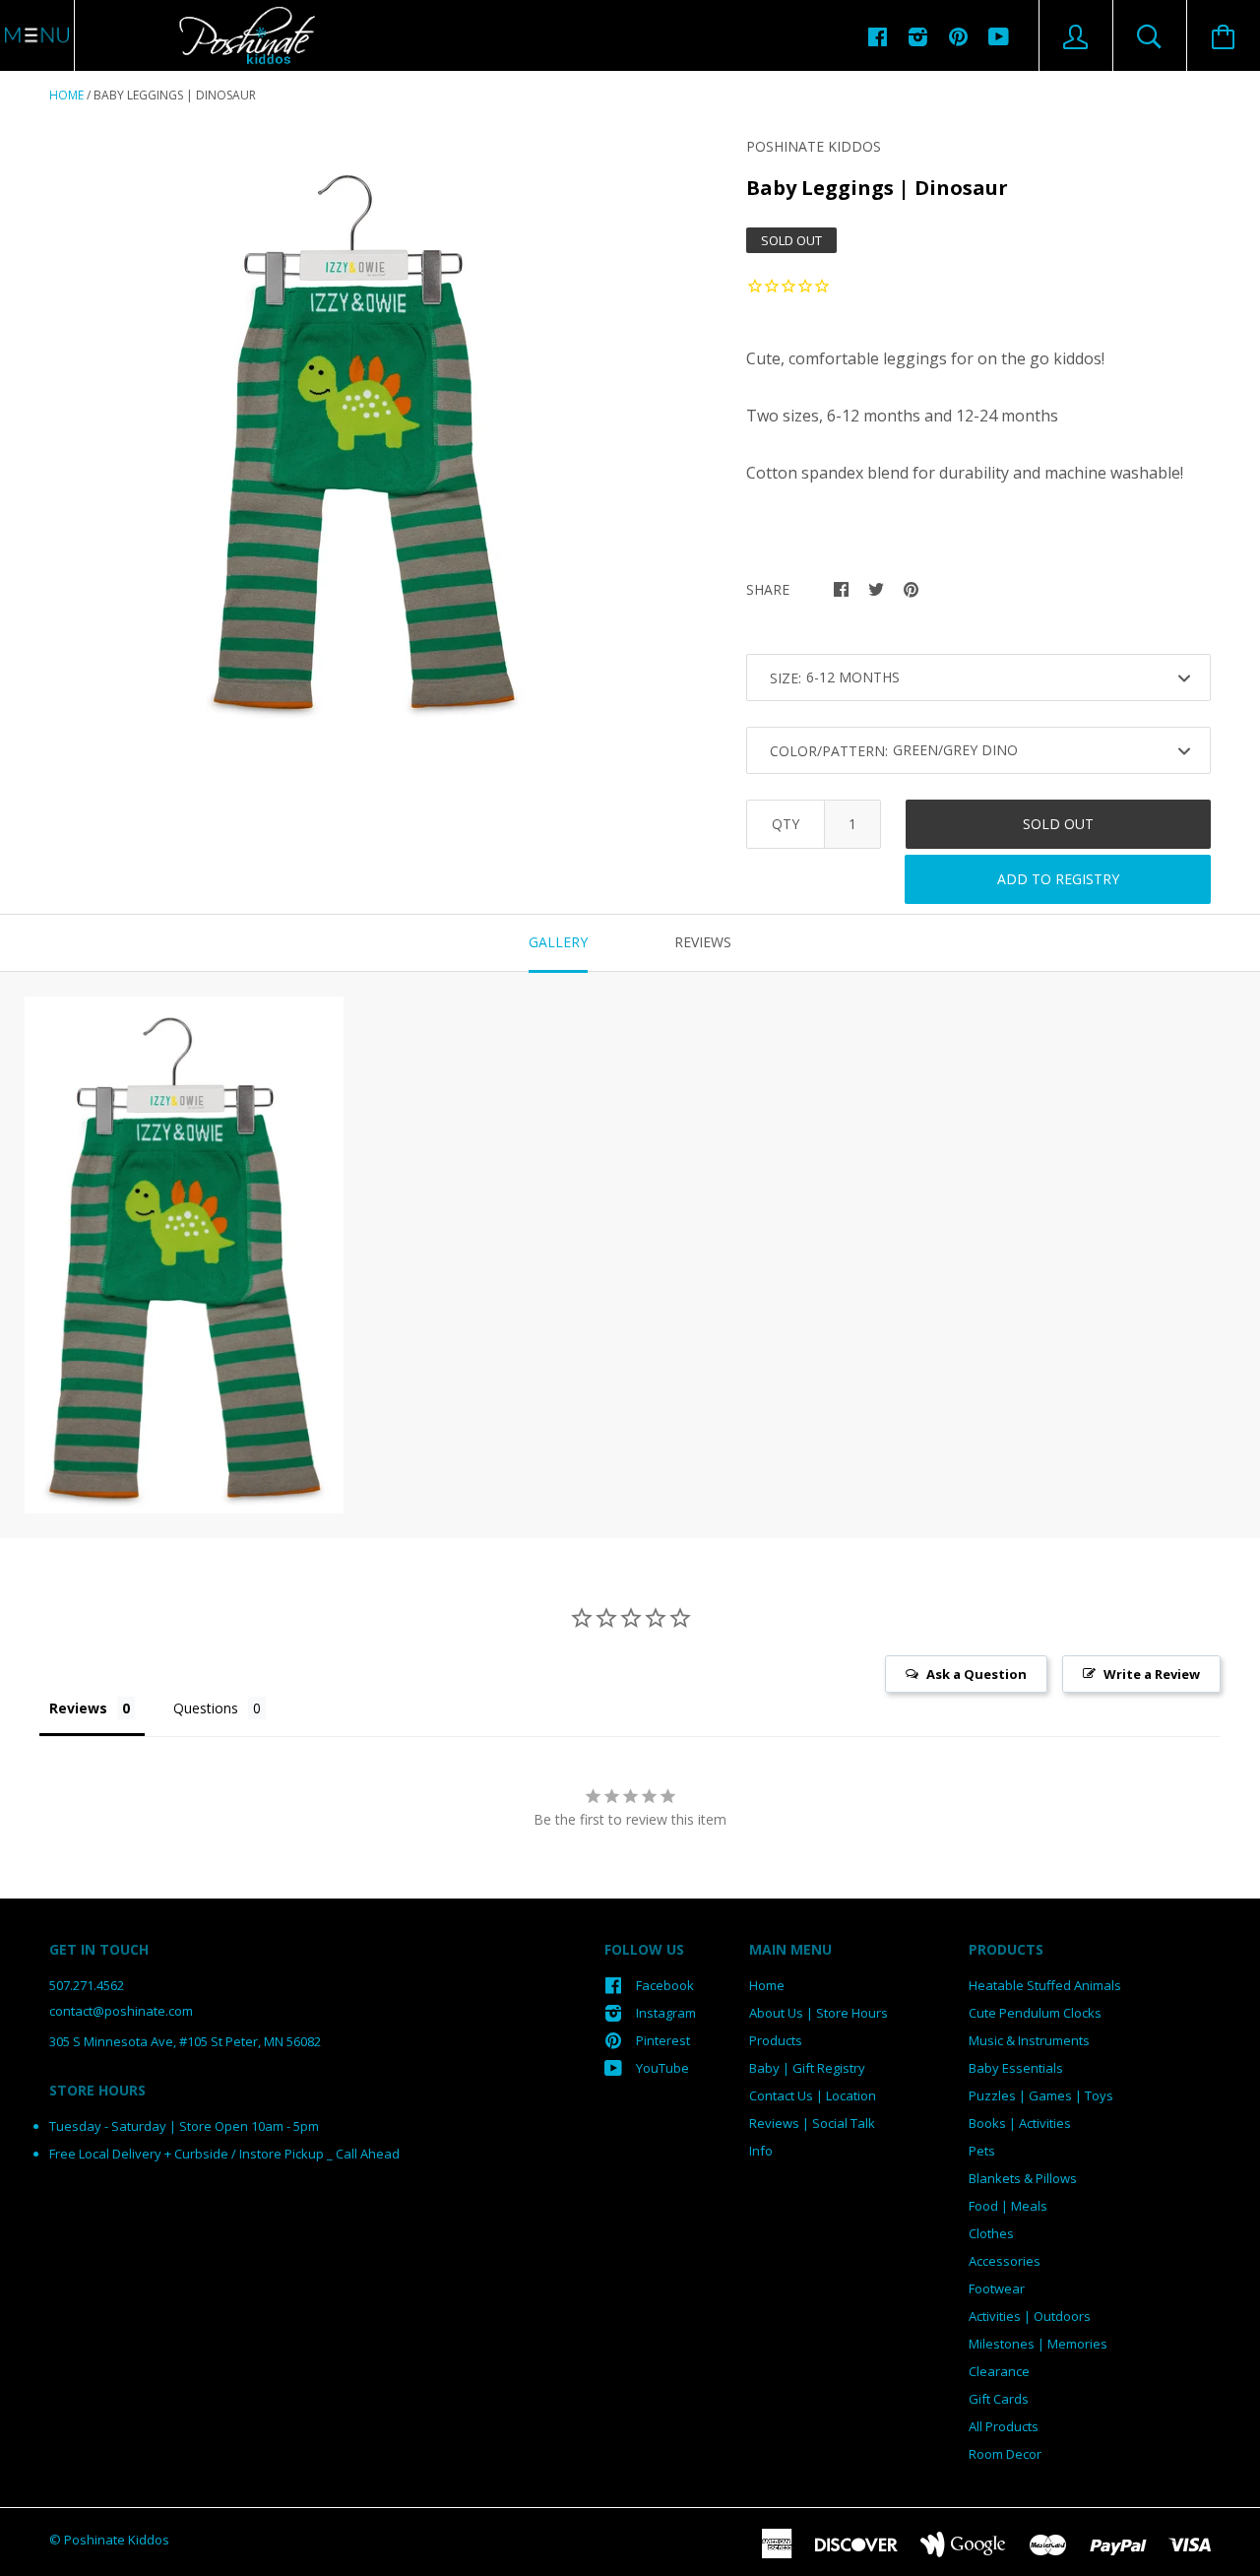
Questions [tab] (206, 1708)
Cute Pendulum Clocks (1035, 2013)
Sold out (1058, 824)
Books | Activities (1020, 2123)
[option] (363, 438)
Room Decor (1005, 2454)
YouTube (662, 2068)
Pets (982, 2151)
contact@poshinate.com (121, 2011)
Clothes (991, 2233)
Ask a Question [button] (976, 1674)
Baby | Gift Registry (807, 2068)
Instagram (666, 2013)
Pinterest (663, 2040)
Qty (786, 824)
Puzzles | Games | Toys (1041, 2095)
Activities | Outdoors (1030, 2316)
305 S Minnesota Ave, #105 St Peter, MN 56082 (185, 2041)
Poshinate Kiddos (814, 146)
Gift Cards (999, 2399)
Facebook (665, 1985)
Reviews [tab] (703, 942)
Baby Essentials (1016, 2068)
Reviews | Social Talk (812, 2123)
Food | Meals (1008, 2206)
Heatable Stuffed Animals (1045, 1985)
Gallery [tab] (558, 942)
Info (761, 2151)
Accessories (1005, 2261)
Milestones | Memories (1038, 2344)
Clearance (999, 2371)
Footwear (997, 2288)
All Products (1004, 2426)
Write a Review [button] (1152, 1674)
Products (776, 2040)
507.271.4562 (87, 1985)
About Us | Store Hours (819, 2013)
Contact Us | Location (813, 2095)
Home (66, 95)
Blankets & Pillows (1023, 2178)
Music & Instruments (1029, 2040)
